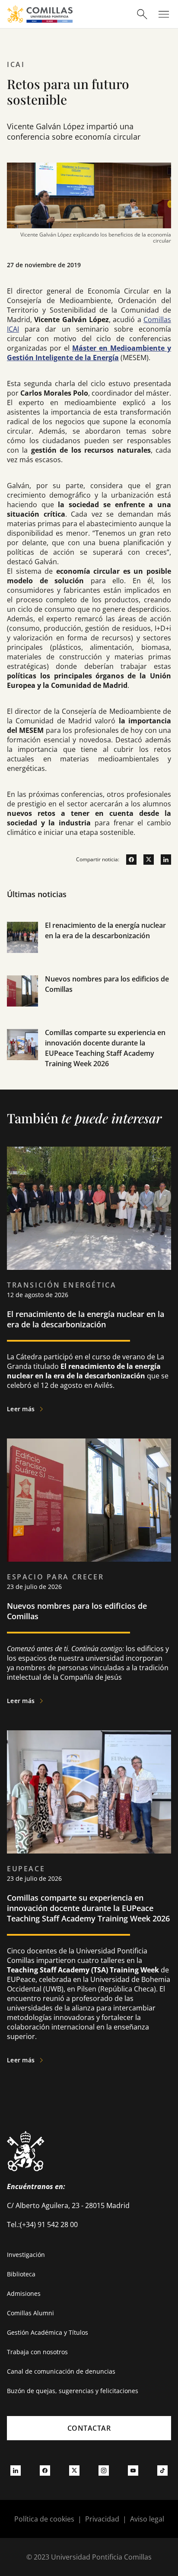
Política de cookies (44, 2519)
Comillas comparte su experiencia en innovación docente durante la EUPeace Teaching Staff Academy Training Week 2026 (88, 1908)
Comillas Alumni (30, 2313)
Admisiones (24, 2293)
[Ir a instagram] (104, 2470)
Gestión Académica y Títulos (48, 2332)
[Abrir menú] (164, 14)
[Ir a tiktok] (162, 2470)
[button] (89, 947)
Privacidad (102, 2519)
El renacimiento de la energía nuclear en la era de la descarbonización (86, 1319)
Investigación (26, 2255)
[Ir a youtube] (133, 2470)
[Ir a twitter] (145, 860)
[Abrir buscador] (142, 14)
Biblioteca (21, 2274)
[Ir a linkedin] (162, 860)
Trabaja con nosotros (37, 2352)
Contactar (89, 2428)
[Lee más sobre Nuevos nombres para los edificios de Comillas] (89, 1500)
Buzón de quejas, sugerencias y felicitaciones (73, 2391)
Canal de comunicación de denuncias (61, 2371)
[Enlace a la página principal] (40, 14)
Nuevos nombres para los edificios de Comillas (77, 1611)
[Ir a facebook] (128, 860)
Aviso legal (147, 2519)
